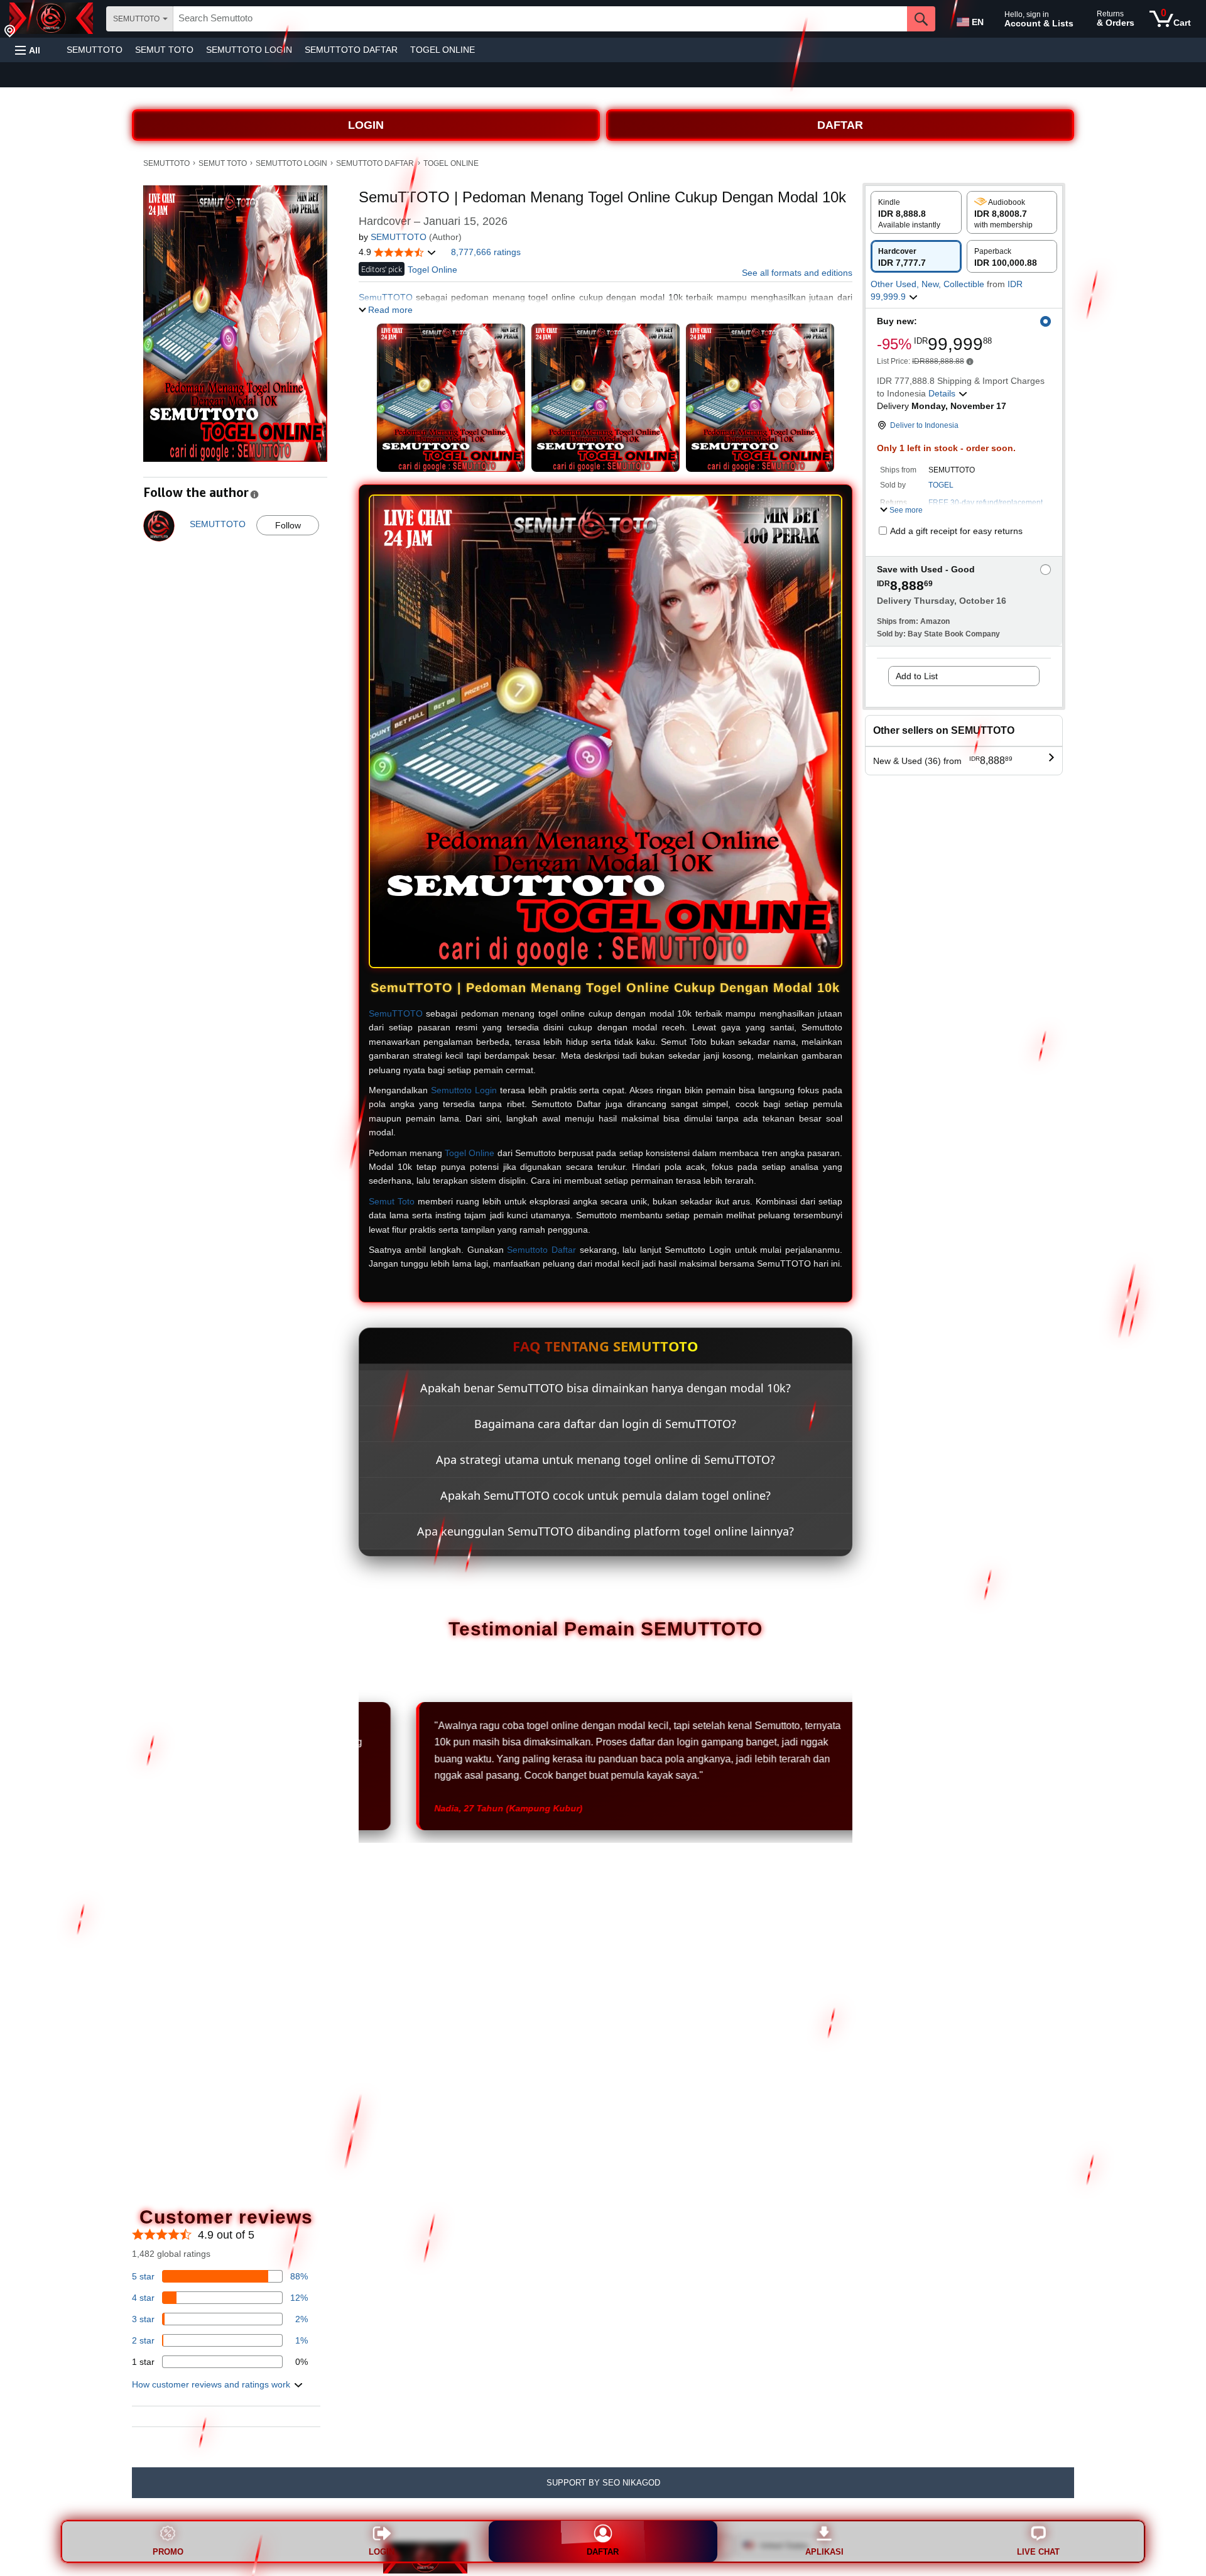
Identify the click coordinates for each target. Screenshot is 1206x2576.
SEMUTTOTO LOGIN (249, 50)
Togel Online (470, 1153)
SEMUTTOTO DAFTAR (351, 50)
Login (382, 2552)
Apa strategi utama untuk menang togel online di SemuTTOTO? (606, 1460)
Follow (288, 525)
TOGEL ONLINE (443, 50)
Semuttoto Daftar (541, 1250)
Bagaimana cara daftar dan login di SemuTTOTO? (605, 1424)
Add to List (917, 676)
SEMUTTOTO (95, 50)
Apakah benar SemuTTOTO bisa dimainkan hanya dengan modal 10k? (606, 1388)
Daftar (603, 2552)
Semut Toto (392, 1201)
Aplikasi (824, 2552)
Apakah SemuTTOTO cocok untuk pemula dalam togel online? (606, 1495)
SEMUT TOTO (164, 50)
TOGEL (941, 485)
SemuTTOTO (396, 1013)
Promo (168, 2552)
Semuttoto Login (464, 1090)
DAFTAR (840, 125)
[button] (28, 50)
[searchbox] (540, 19)
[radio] (916, 212)
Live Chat (1038, 2552)
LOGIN (366, 125)
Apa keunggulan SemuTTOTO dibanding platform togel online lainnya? (606, 1531)
